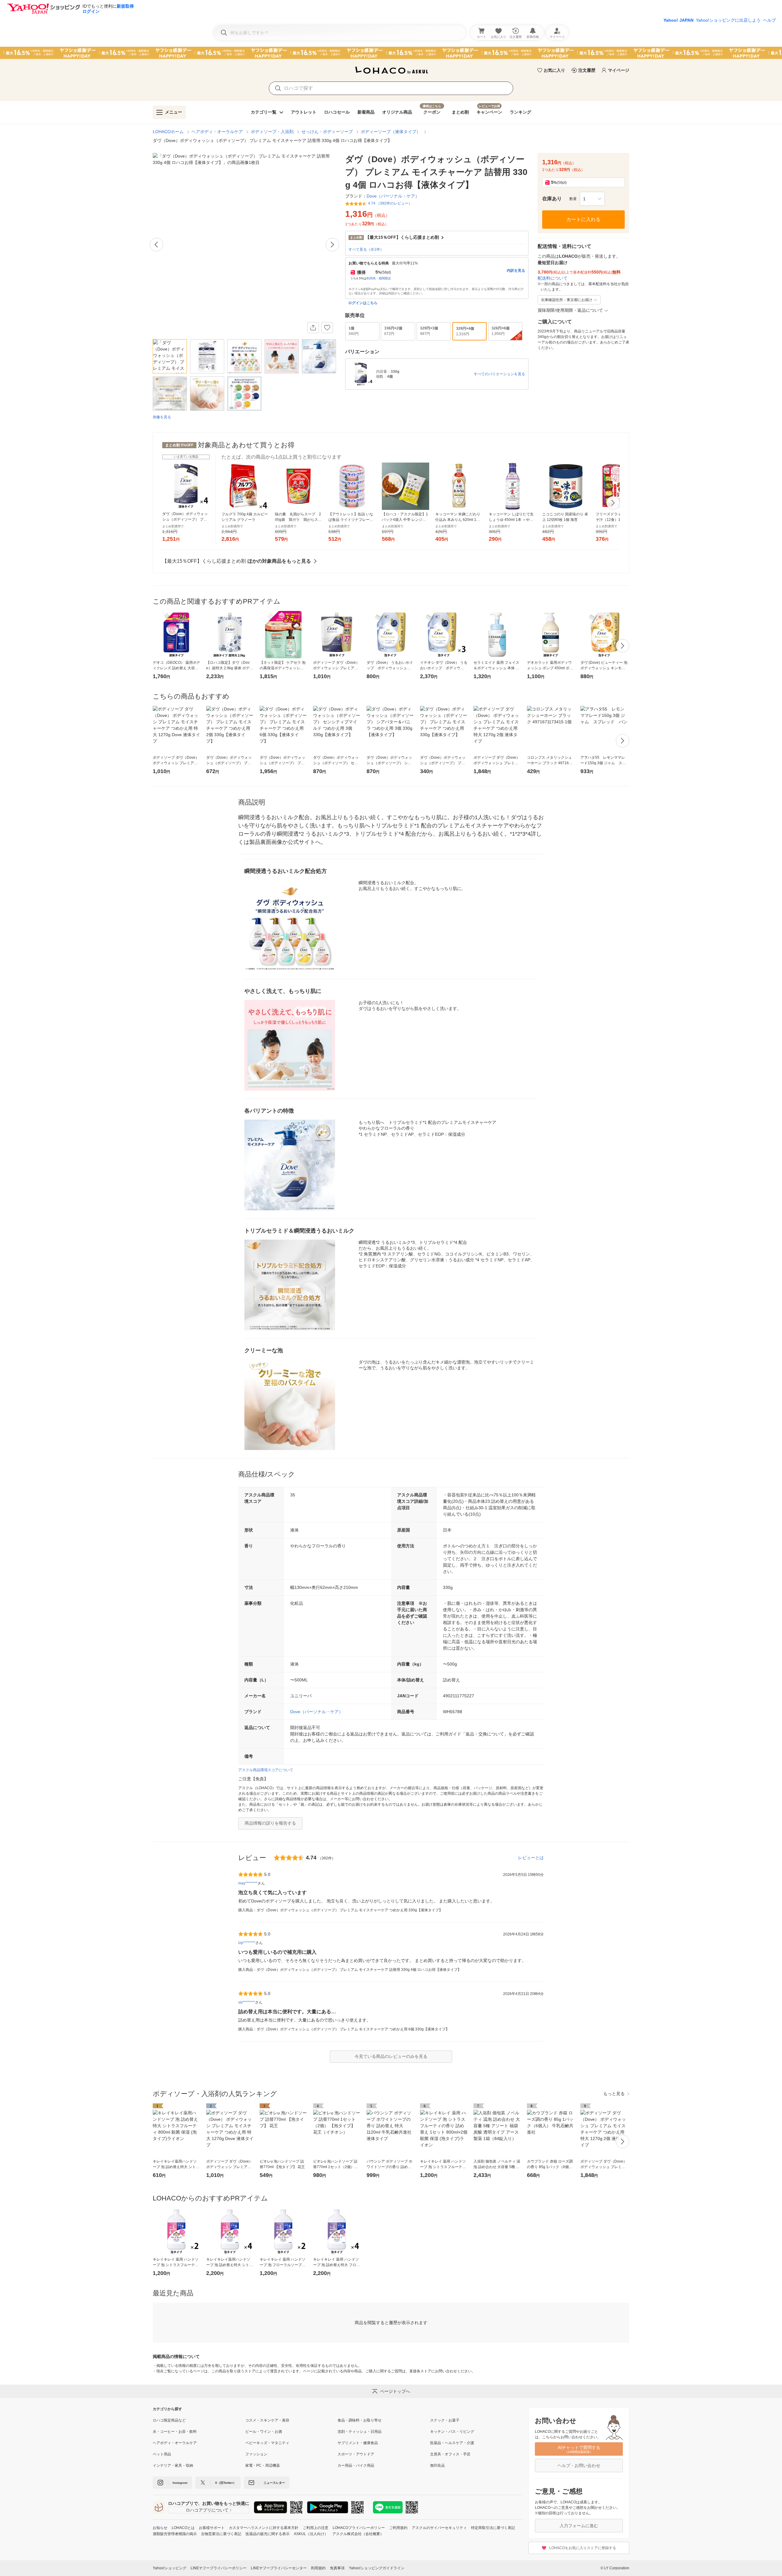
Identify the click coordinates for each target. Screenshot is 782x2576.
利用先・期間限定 (379, 278)
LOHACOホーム (168, 132)
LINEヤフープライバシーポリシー (219, 2568)
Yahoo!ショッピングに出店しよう (728, 20)
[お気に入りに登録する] (327, 328)
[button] (592, 199)
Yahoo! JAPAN (678, 20)
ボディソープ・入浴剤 (272, 132)
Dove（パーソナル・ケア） (317, 1712)
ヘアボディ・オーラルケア (217, 132)
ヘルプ (769, 20)
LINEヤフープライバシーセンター (279, 2568)
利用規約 (318, 2568)
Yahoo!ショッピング (170, 2568)
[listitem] (199, 2420)
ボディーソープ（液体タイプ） (391, 132)
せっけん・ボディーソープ (327, 132)
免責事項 (337, 2568)
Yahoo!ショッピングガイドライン (377, 2568)
